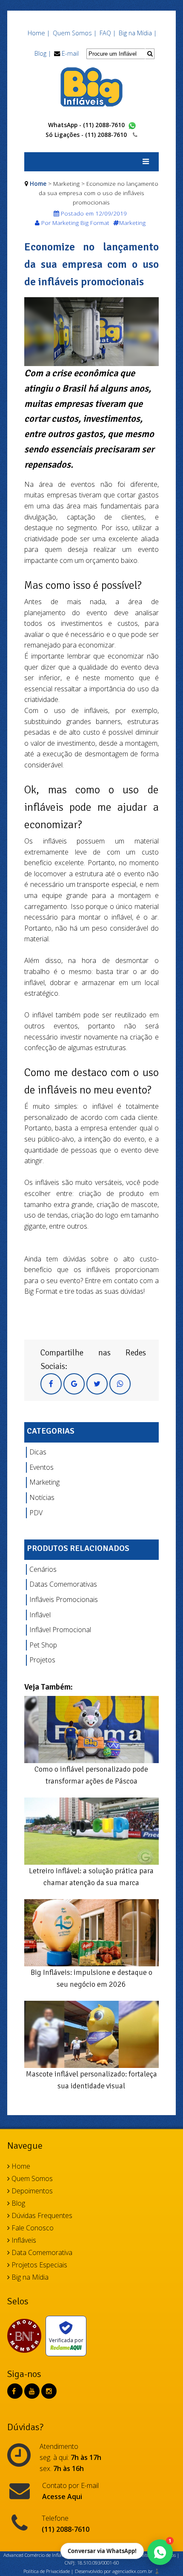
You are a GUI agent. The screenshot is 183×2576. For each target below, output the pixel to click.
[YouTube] (32, 2391)
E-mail (70, 53)
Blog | (43, 53)
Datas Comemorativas (63, 1584)
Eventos (41, 1467)
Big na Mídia (29, 2277)
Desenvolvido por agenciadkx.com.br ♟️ (117, 2571)
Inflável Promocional (60, 1630)
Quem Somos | (75, 33)
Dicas (38, 1452)
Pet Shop (43, 1645)
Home (38, 183)
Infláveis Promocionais (64, 1599)
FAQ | (108, 33)
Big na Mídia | (138, 33)
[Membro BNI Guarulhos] (26, 2336)
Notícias (42, 1497)
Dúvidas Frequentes (41, 2215)
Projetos (42, 1660)
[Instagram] (49, 2391)
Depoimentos (31, 2191)
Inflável (40, 1615)
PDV (36, 1513)
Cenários (43, 1569)
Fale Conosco (32, 2228)
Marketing (44, 1482)
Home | (39, 33)
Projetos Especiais (39, 2265)
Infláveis (23, 2240)
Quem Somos (31, 2178)
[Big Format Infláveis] (91, 86)
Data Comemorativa (41, 2252)
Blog (17, 2203)
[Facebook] (14, 2391)
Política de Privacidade (47, 2571)
